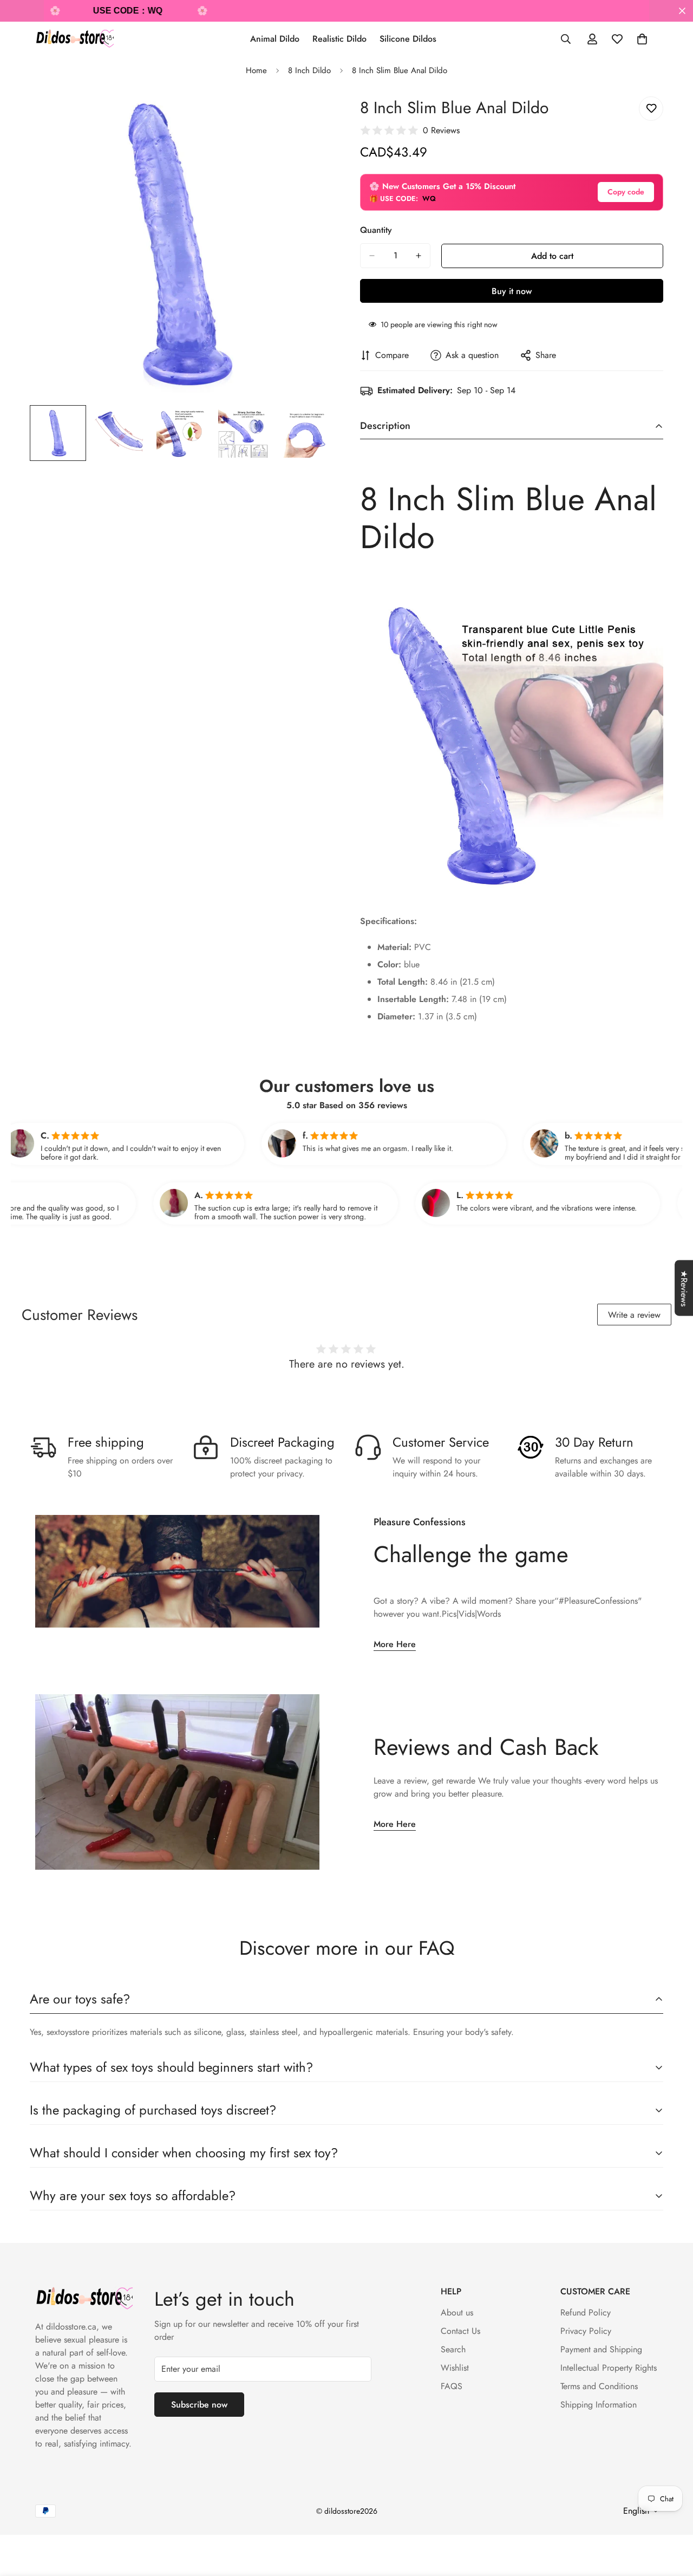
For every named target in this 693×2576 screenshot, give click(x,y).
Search (453, 2349)
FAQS (452, 2386)
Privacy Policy (586, 2331)
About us (457, 2312)
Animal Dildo (275, 39)
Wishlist (455, 2368)
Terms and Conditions (599, 2386)
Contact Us (460, 2331)
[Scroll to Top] (672, 2517)
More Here (395, 1644)
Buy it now (512, 291)
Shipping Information (599, 2405)
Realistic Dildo (339, 39)
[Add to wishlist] (651, 109)
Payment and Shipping (601, 2349)
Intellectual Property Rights (609, 2368)
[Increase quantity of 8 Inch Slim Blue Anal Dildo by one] (419, 256)
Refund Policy (586, 2312)
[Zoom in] (310, 117)
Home (256, 70)
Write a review (634, 1315)
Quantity (376, 230)
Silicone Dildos (408, 39)
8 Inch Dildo (309, 70)
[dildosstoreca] (74, 39)
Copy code (626, 192)
